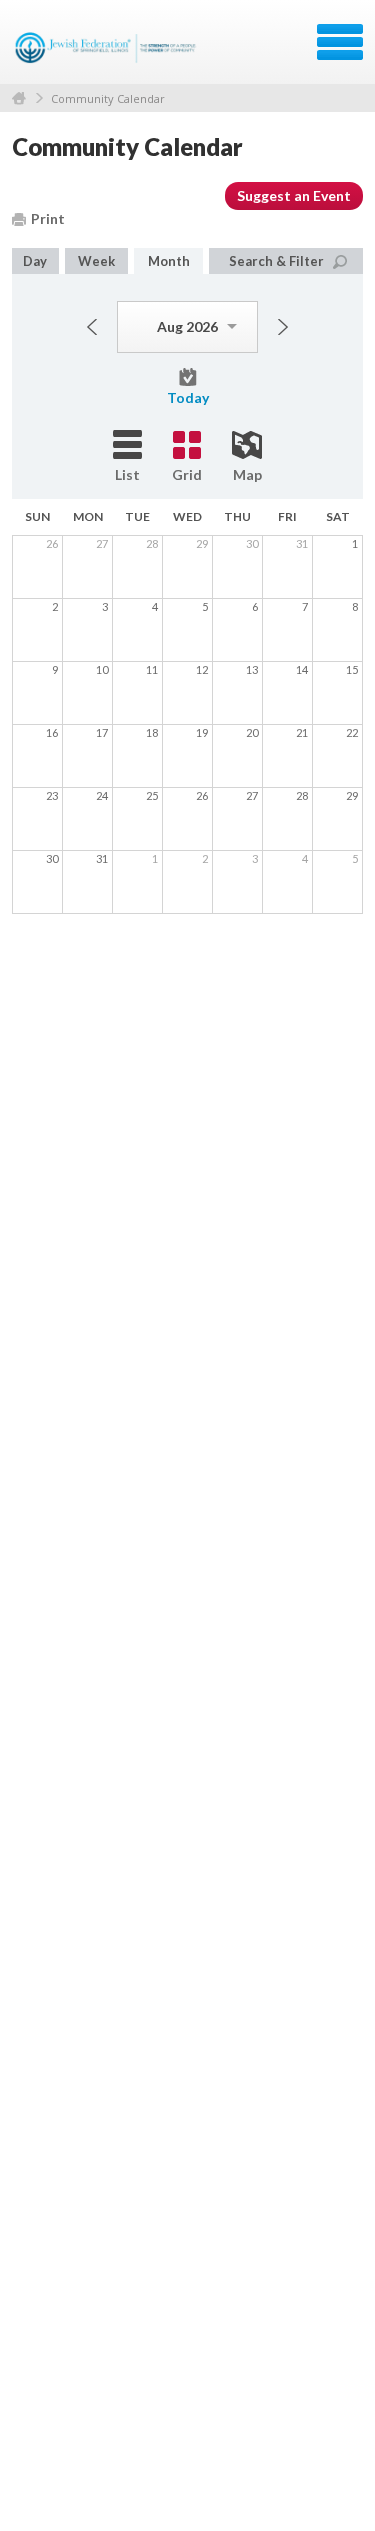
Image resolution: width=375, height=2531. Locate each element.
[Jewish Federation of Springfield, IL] (107, 49)
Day (35, 261)
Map (247, 474)
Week (96, 261)
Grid (187, 474)
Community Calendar (108, 98)
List (127, 474)
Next (283, 327)
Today (188, 397)
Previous (92, 327)
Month (169, 261)
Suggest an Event (294, 195)
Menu (340, 42)
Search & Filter (276, 261)
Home (19, 98)
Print (48, 218)
